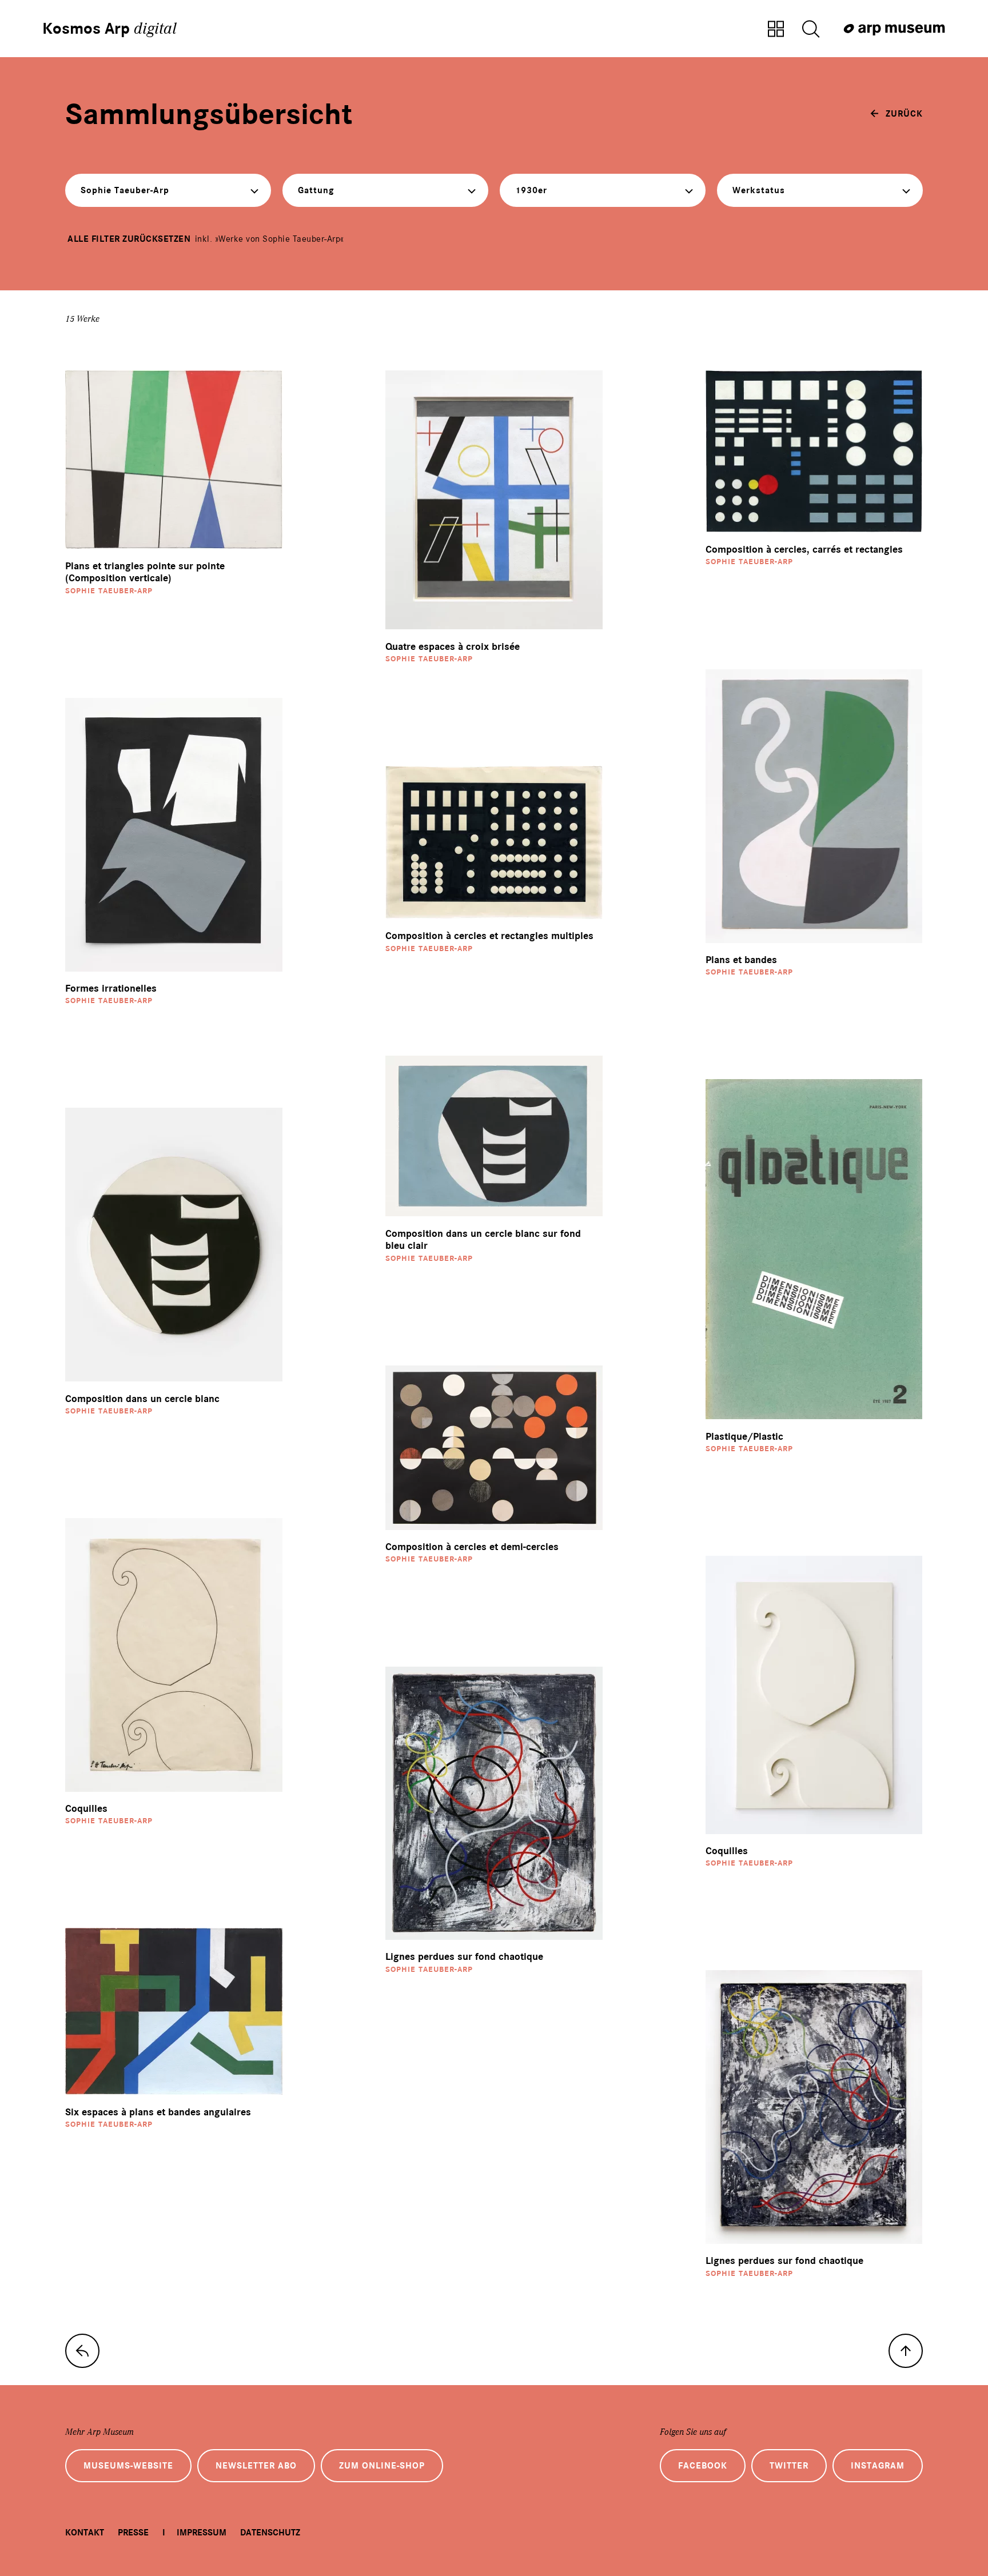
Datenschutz (270, 2533)
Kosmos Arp (109, 29)
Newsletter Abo (256, 2466)
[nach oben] (906, 2351)
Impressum (202, 2533)
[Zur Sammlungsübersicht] (776, 30)
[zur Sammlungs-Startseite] (82, 2351)
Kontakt (85, 2533)
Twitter (789, 2466)
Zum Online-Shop (382, 2466)
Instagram (878, 2466)
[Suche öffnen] (811, 30)
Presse (133, 2533)
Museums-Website (128, 2466)
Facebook (703, 2466)
